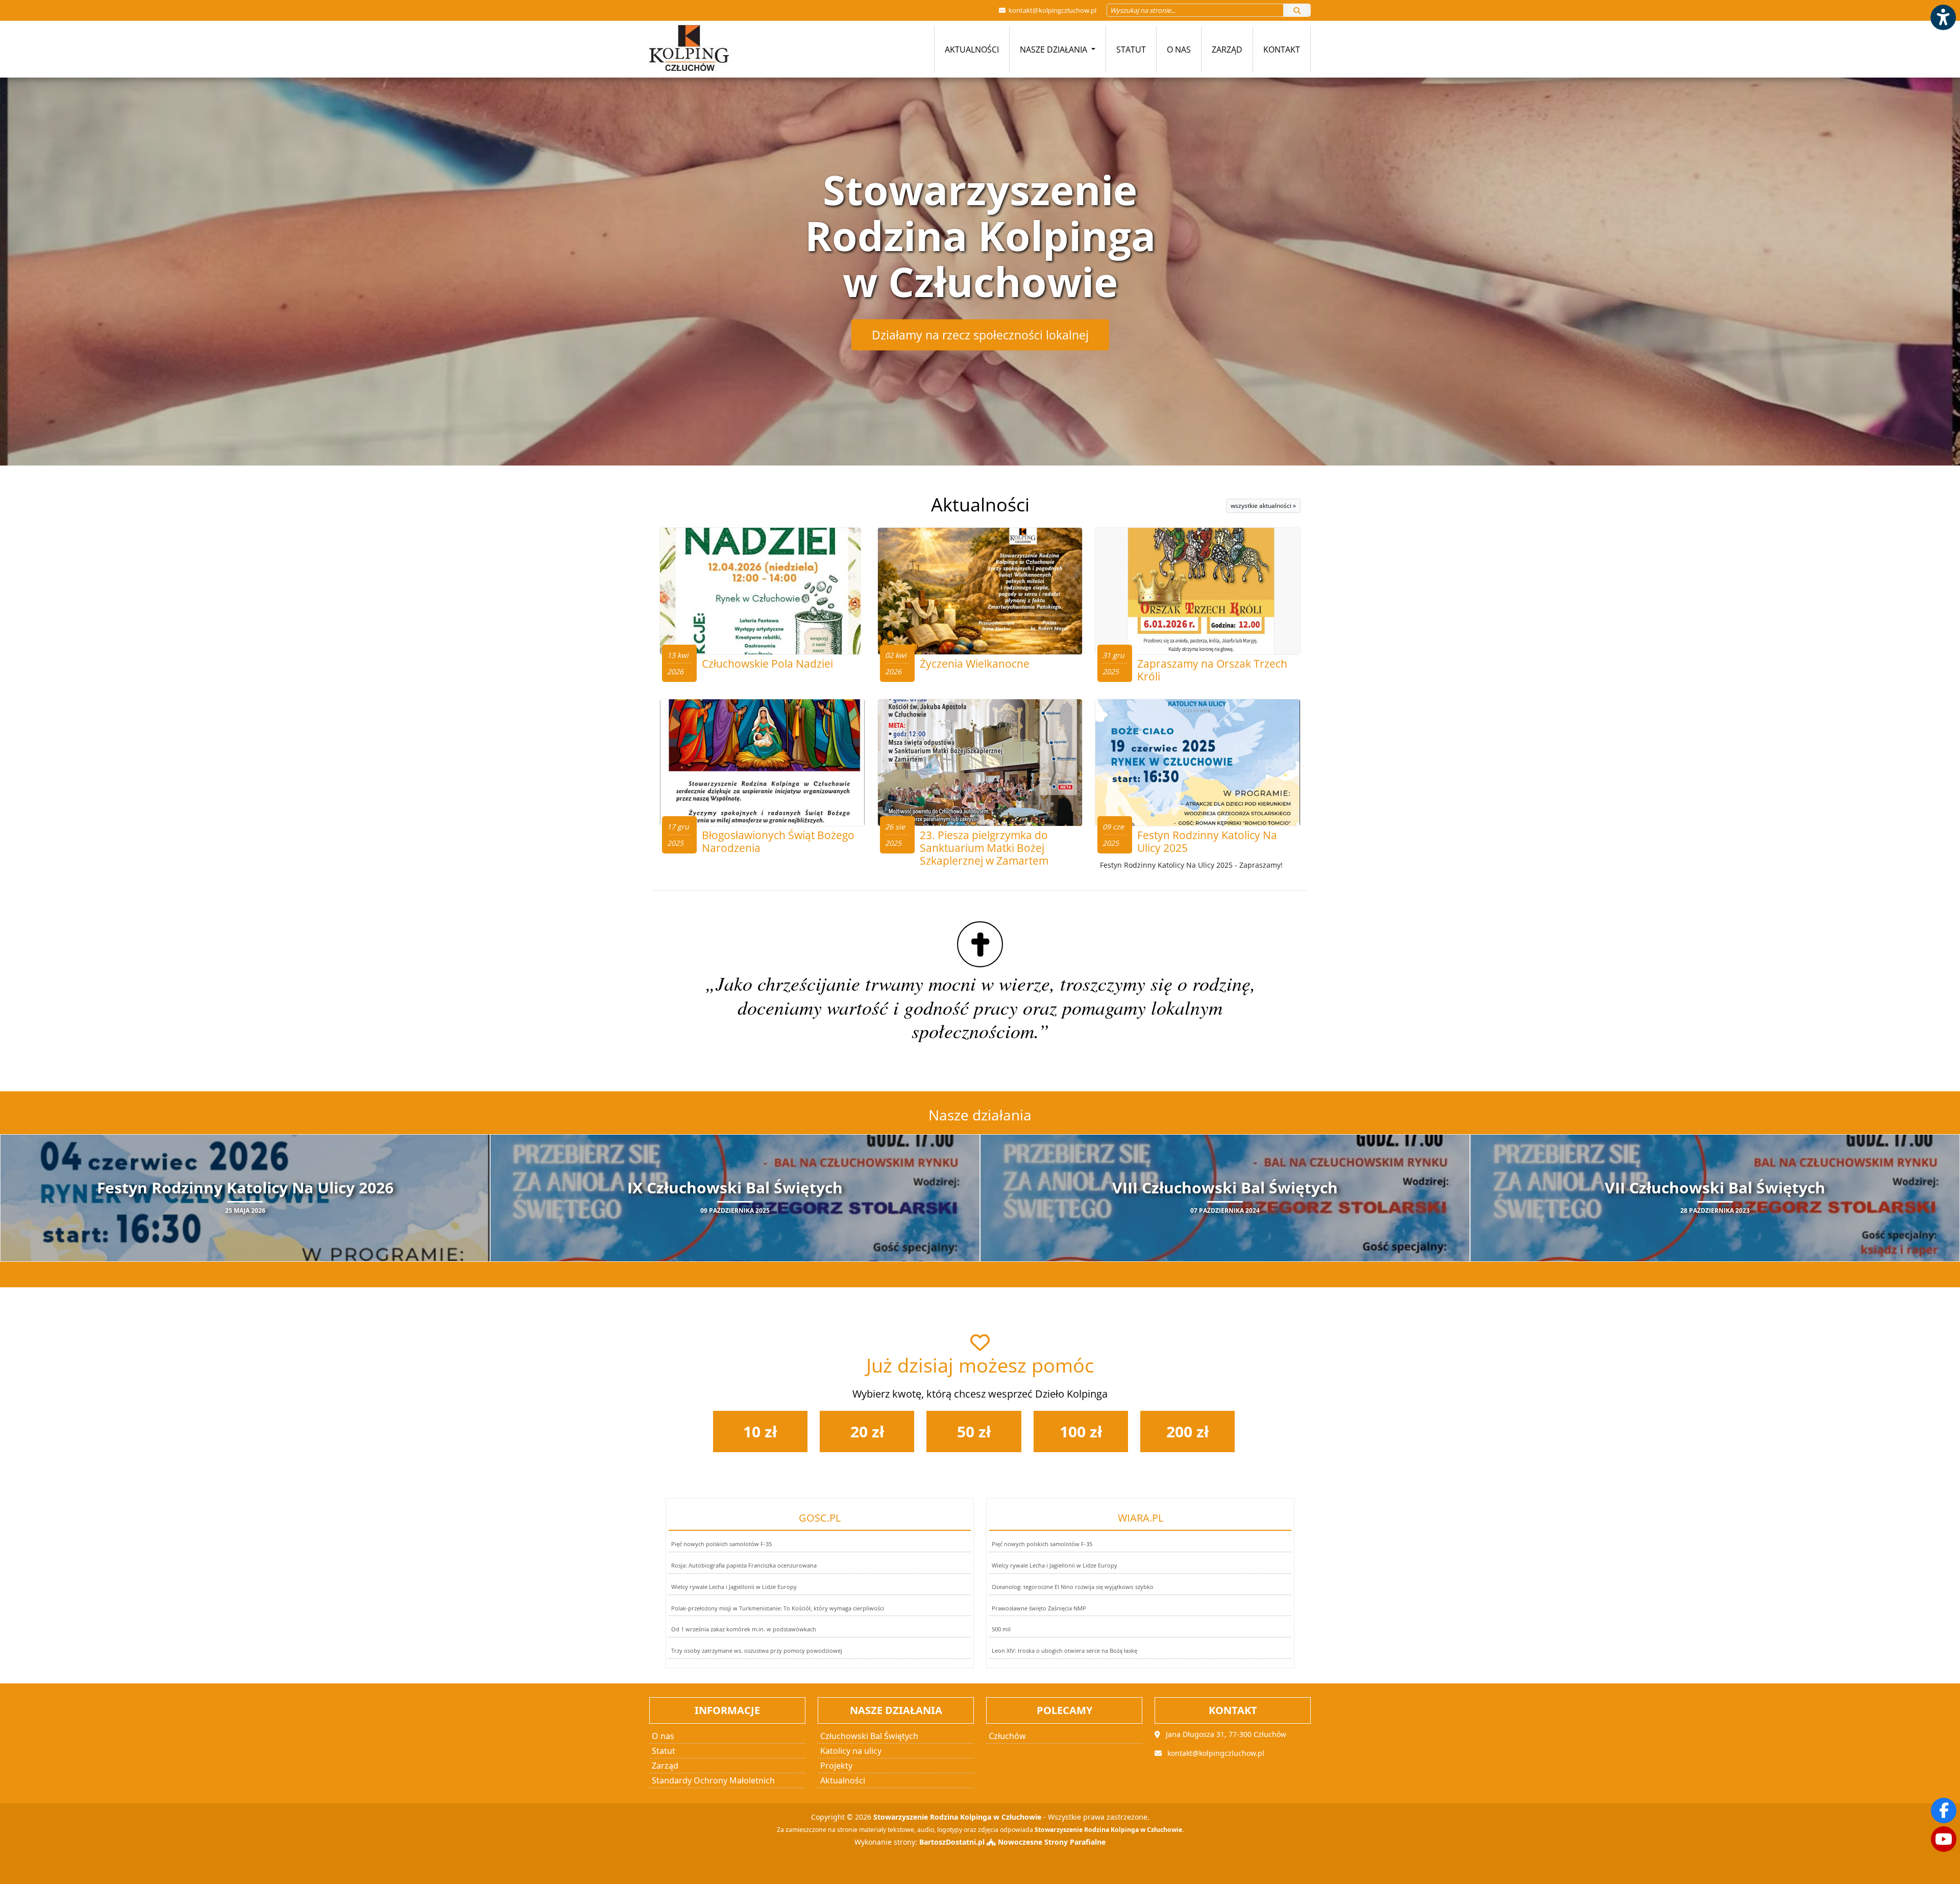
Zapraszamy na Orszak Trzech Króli (1212, 670)
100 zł (1081, 1432)
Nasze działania (1055, 50)
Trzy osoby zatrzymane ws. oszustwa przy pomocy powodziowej (757, 1650)
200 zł (1187, 1432)
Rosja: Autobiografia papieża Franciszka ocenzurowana (744, 1565)
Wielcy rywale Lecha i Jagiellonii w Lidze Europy (734, 1587)
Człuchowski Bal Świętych (869, 1736)
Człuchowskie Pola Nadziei (767, 664)
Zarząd (1227, 50)
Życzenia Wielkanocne (975, 664)
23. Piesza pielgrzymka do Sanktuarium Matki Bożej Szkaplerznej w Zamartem (984, 848)
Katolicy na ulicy (851, 1751)
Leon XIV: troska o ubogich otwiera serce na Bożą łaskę (1064, 1650)
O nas (1179, 50)
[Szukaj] (1297, 10)
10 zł (760, 1432)
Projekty (836, 1766)
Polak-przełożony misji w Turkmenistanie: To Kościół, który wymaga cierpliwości (778, 1608)
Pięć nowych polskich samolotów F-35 (721, 1544)
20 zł (867, 1432)
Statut (1131, 50)
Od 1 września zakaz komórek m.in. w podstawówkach (744, 1629)
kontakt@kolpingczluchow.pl (1052, 10)
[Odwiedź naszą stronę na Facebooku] (1944, 1810)
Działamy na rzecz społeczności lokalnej (980, 335)
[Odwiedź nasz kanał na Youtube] (1944, 1839)
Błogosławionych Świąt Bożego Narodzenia (778, 841)
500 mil (1001, 1629)
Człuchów (1007, 1736)
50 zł (974, 1432)
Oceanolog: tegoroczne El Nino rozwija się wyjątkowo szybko (1073, 1587)
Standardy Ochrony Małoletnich (713, 1780)
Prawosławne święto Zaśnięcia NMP (1039, 1608)
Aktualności (972, 50)
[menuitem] (972, 50)
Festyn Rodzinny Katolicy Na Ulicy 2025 (1207, 841)
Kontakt (1282, 50)
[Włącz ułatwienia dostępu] (1943, 17)
